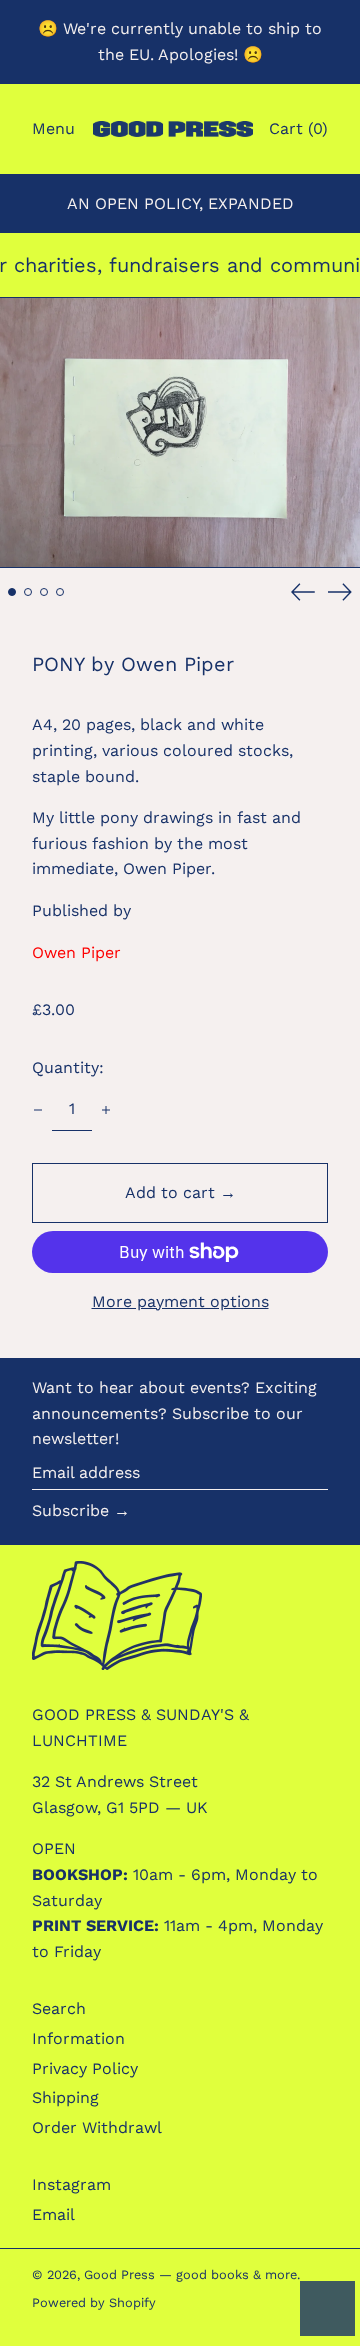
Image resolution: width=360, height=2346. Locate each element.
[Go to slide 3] (44, 592)
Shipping (65, 2097)
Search (59, 2008)
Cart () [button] (298, 128)
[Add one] (106, 1110)
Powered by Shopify (94, 2302)
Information (78, 2038)
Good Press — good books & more (190, 2274)
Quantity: (68, 1067)
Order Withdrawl (97, 2127)
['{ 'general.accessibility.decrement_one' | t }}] (38, 1110)
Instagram (71, 2184)
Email (53, 2214)
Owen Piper (76, 952)
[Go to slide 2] (28, 592)
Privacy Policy (85, 2068)
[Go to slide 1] (12, 592)
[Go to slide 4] (60, 592)
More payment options (180, 1301)
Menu (53, 128)
